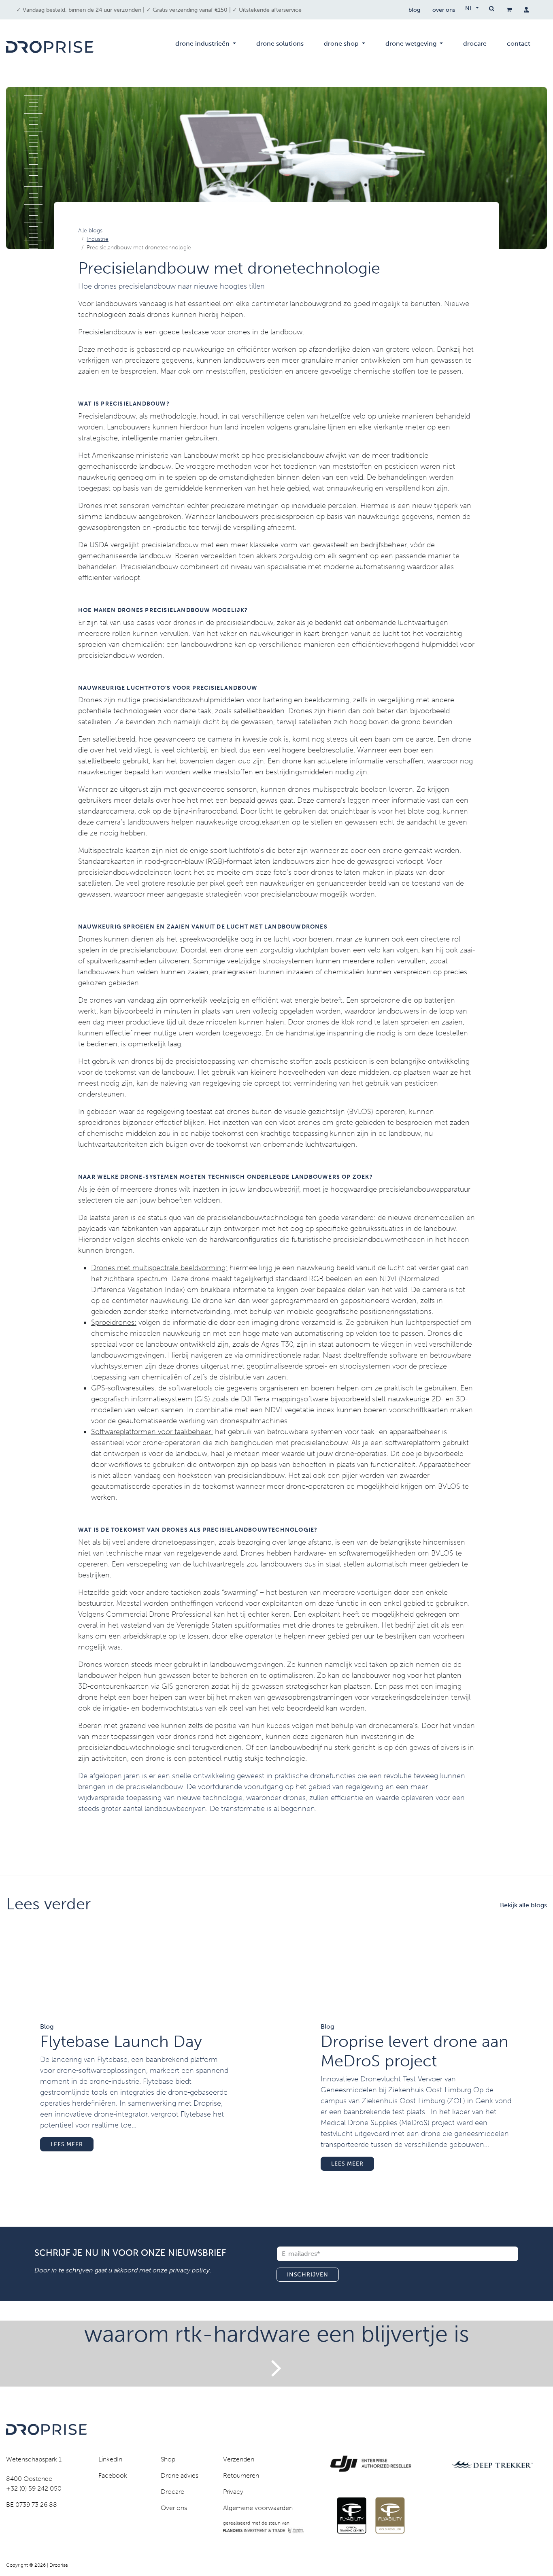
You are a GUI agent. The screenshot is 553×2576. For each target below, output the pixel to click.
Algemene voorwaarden (258, 2508)
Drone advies (180, 2475)
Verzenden (239, 2459)
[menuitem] (206, 47)
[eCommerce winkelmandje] (509, 10)
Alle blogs (90, 231)
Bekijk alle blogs (523, 1905)
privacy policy (189, 2270)
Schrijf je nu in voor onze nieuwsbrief (130, 2253)
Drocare (172, 2492)
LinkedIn (110, 2459)
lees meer (67, 2144)
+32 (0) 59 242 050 (34, 2488)
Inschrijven (308, 2275)
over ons (444, 10)
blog (414, 10)
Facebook (113, 2475)
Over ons (174, 2508)
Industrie (98, 239)
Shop (168, 2459)
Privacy (233, 2492)
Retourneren (241, 2475)
